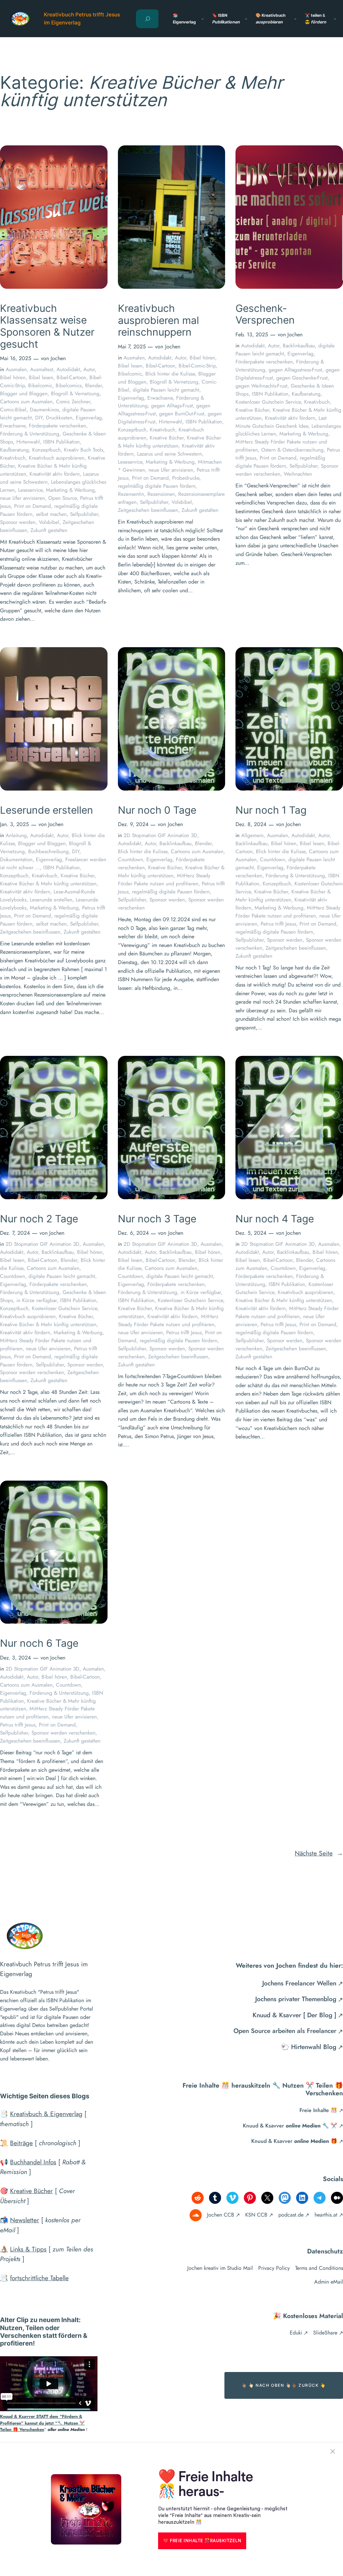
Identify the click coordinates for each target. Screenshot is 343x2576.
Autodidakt (68, 369)
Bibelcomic (40, 385)
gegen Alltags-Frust (172, 405)
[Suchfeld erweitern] (148, 19)
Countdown (130, 859)
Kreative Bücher (167, 438)
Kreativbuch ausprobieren (57, 458)
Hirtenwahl (28, 442)
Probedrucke (186, 478)
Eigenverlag (89, 418)
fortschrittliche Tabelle (39, 2278)
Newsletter (25, 2220)
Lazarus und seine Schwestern (169, 454)
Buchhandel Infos (33, 2162)
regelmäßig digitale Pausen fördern (157, 486)
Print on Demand (32, 506)
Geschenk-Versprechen (265, 314)
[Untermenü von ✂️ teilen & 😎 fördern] (335, 19)
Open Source (62, 498)
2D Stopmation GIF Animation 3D (160, 835)
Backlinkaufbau (299, 346)
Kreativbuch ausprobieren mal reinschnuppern (158, 320)
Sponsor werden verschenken (32, 1372)
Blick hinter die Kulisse (170, 374)
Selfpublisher (84, 514)
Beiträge (21, 2143)
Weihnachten (298, 474)
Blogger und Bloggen (24, 393)
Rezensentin (131, 494)
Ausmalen (16, 369)
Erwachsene (13, 426)
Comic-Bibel (13, 410)
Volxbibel (49, 522)
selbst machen (51, 514)
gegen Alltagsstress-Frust (295, 370)
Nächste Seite (319, 1853)
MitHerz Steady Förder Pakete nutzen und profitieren (164, 879)
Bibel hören (13, 377)
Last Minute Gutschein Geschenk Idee (281, 422)
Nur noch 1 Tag (271, 810)
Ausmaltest (42, 369)
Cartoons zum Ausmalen (26, 401)
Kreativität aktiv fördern (55, 474)
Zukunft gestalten (49, 530)
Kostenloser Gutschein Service (268, 402)
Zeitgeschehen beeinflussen (148, 510)
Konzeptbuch (46, 450)
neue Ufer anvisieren (22, 498)
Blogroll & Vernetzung (75, 393)
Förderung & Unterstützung (30, 434)
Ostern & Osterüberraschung (292, 450)
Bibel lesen (41, 377)
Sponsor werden (18, 522)
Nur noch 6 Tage (39, 1643)
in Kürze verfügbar (37, 1300)
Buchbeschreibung (48, 851)
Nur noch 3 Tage (157, 1219)
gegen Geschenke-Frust (302, 378)
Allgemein (252, 835)
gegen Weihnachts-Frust (261, 386)
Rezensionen (161, 494)
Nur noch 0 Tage (157, 810)
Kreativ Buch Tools (84, 450)
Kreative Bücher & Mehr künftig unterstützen (169, 442)
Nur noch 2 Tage (39, 1219)
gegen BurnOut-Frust (182, 414)
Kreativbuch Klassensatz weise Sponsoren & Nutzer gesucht (47, 326)
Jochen (58, 358)
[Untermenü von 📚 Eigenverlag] (202, 19)
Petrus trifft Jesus (278, 924)
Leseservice (30, 490)
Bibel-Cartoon (71, 377)
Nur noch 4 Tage (275, 1219)
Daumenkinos (44, 410)
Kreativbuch (13, 458)
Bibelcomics (69, 385)
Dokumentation (16, 859)
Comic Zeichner (73, 401)
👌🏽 (4, 2249)
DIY (39, 418)
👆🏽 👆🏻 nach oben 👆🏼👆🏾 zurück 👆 (284, 2385)
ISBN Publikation (61, 442)
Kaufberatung (14, 450)
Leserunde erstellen (47, 810)
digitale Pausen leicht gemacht (166, 390)
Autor (89, 369)
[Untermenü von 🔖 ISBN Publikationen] (246, 19)
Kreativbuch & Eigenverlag (46, 2114)
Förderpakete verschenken (57, 426)
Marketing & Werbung (70, 490)
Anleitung (16, 835)
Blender (93, 385)
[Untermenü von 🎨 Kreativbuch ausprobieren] (295, 19)
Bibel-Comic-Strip (197, 366)
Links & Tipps (28, 2249)
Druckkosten (59, 418)
